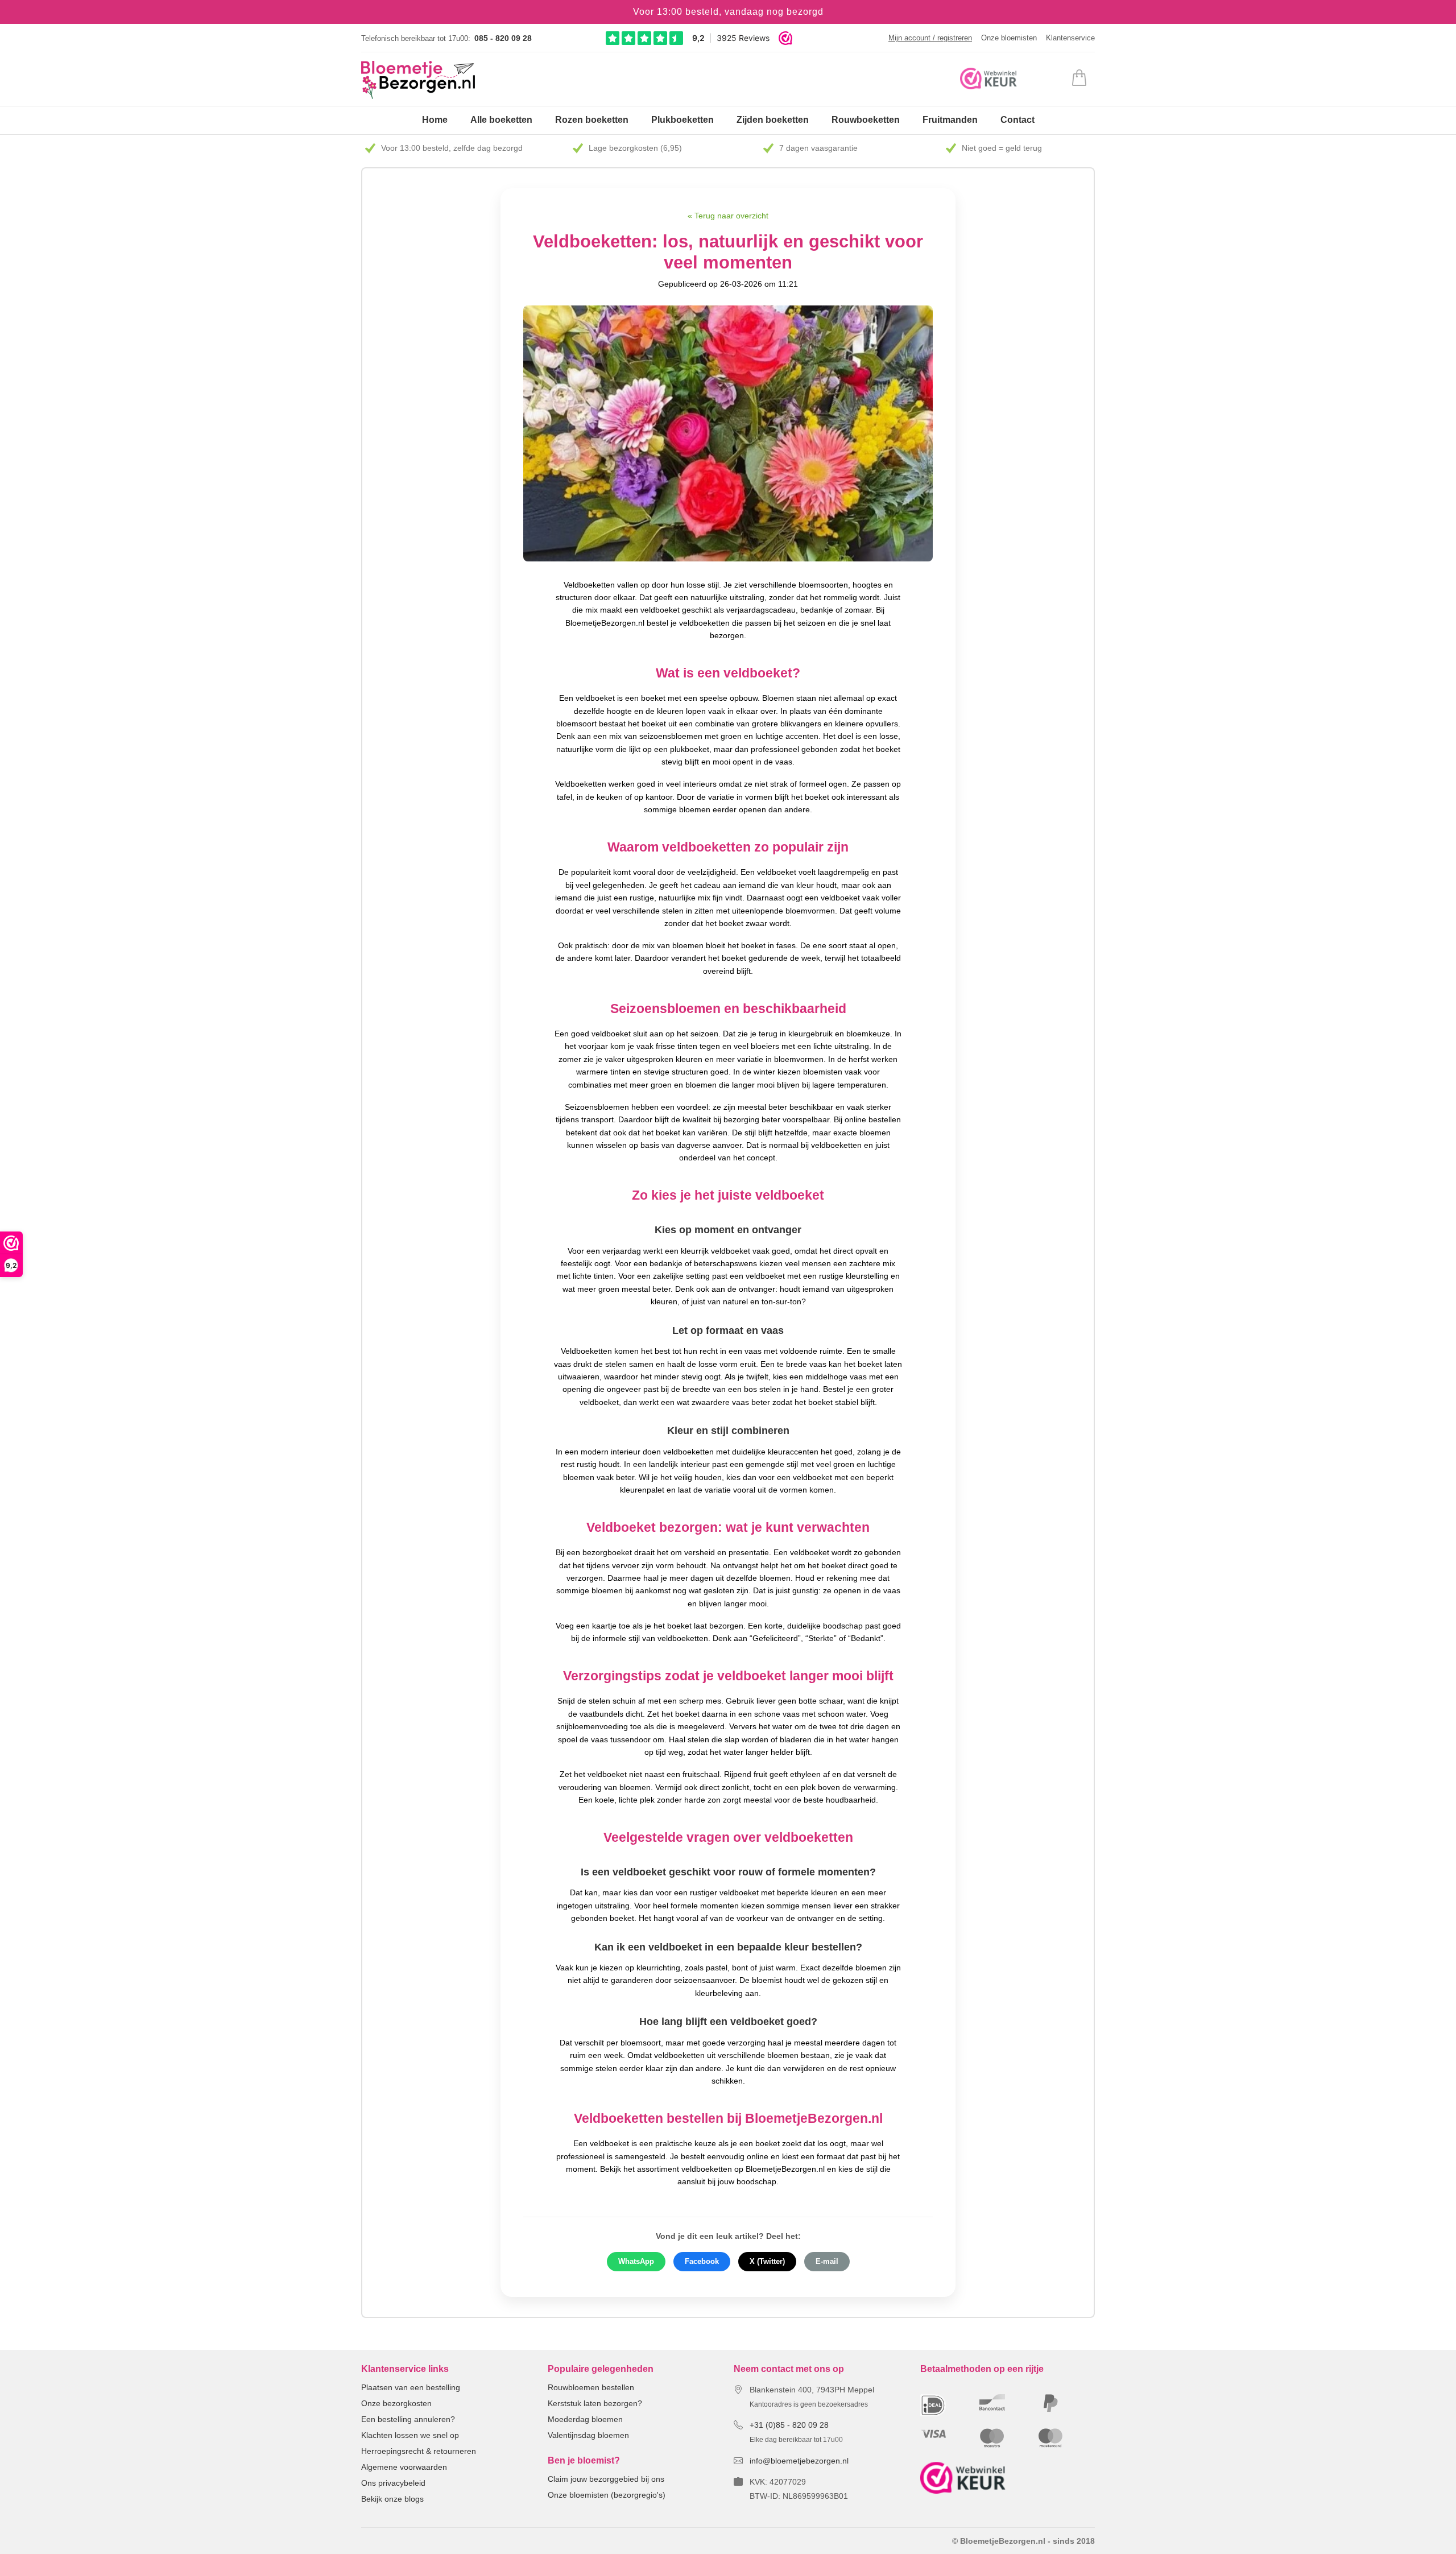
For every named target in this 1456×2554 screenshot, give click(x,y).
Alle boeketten (501, 120)
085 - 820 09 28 (503, 38)
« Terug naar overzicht (728, 216)
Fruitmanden (950, 120)
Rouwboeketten (866, 120)
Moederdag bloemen (585, 2419)
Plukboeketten (682, 120)
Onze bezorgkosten (396, 2403)
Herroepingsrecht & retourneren (419, 2451)
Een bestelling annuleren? (408, 2419)
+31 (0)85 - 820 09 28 (789, 2425)
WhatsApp (636, 2262)
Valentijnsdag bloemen (588, 2435)
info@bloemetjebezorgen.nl (799, 2461)
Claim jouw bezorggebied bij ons (606, 2479)
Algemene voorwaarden (404, 2467)
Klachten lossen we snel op (410, 2435)
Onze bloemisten (1009, 38)
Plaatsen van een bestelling (411, 2387)
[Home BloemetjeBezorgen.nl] (418, 80)
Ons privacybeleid (393, 2483)
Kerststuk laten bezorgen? (595, 2403)
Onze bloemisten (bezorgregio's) (607, 2495)
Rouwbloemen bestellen (591, 2387)
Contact (1017, 120)
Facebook (702, 2262)
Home (435, 120)
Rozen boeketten (592, 120)
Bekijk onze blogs (392, 2499)
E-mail (827, 2262)
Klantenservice (1070, 38)
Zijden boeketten (773, 120)
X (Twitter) (767, 2262)
